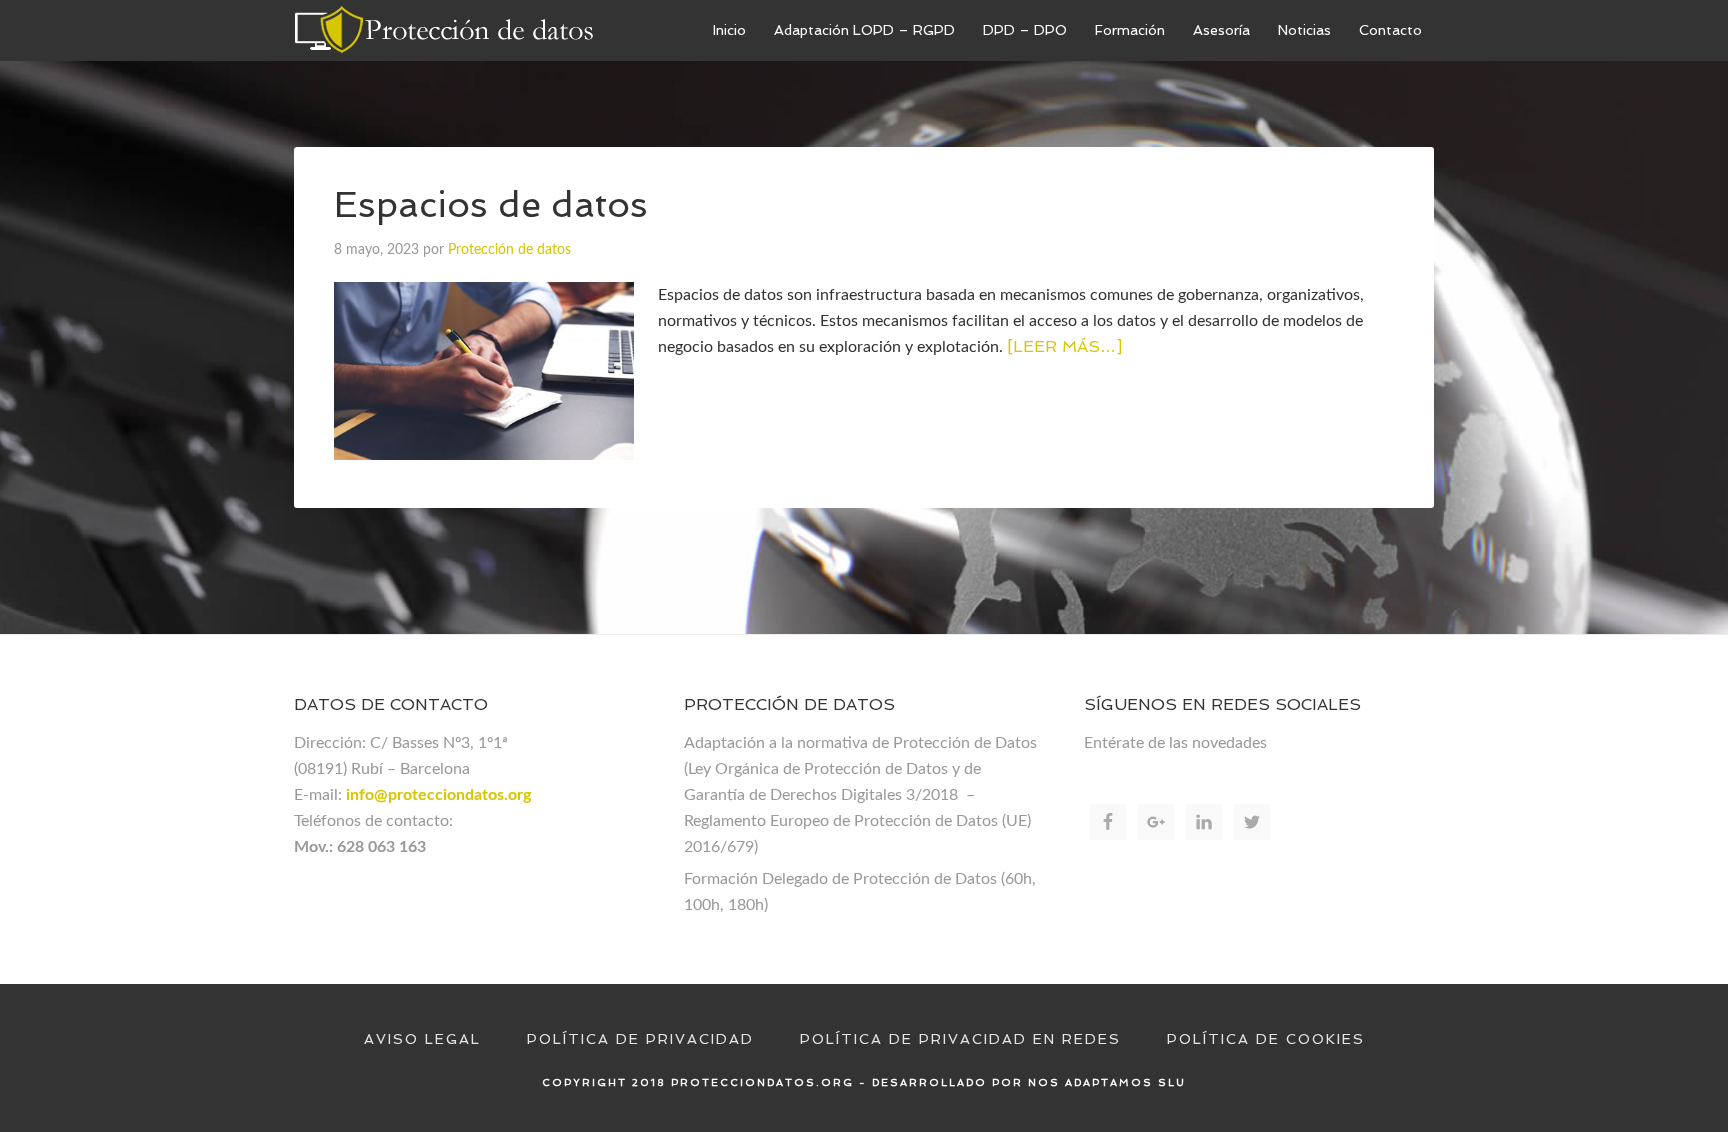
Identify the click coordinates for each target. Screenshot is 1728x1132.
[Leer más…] (1064, 346)
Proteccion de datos (444, 30)
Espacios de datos (491, 204)
